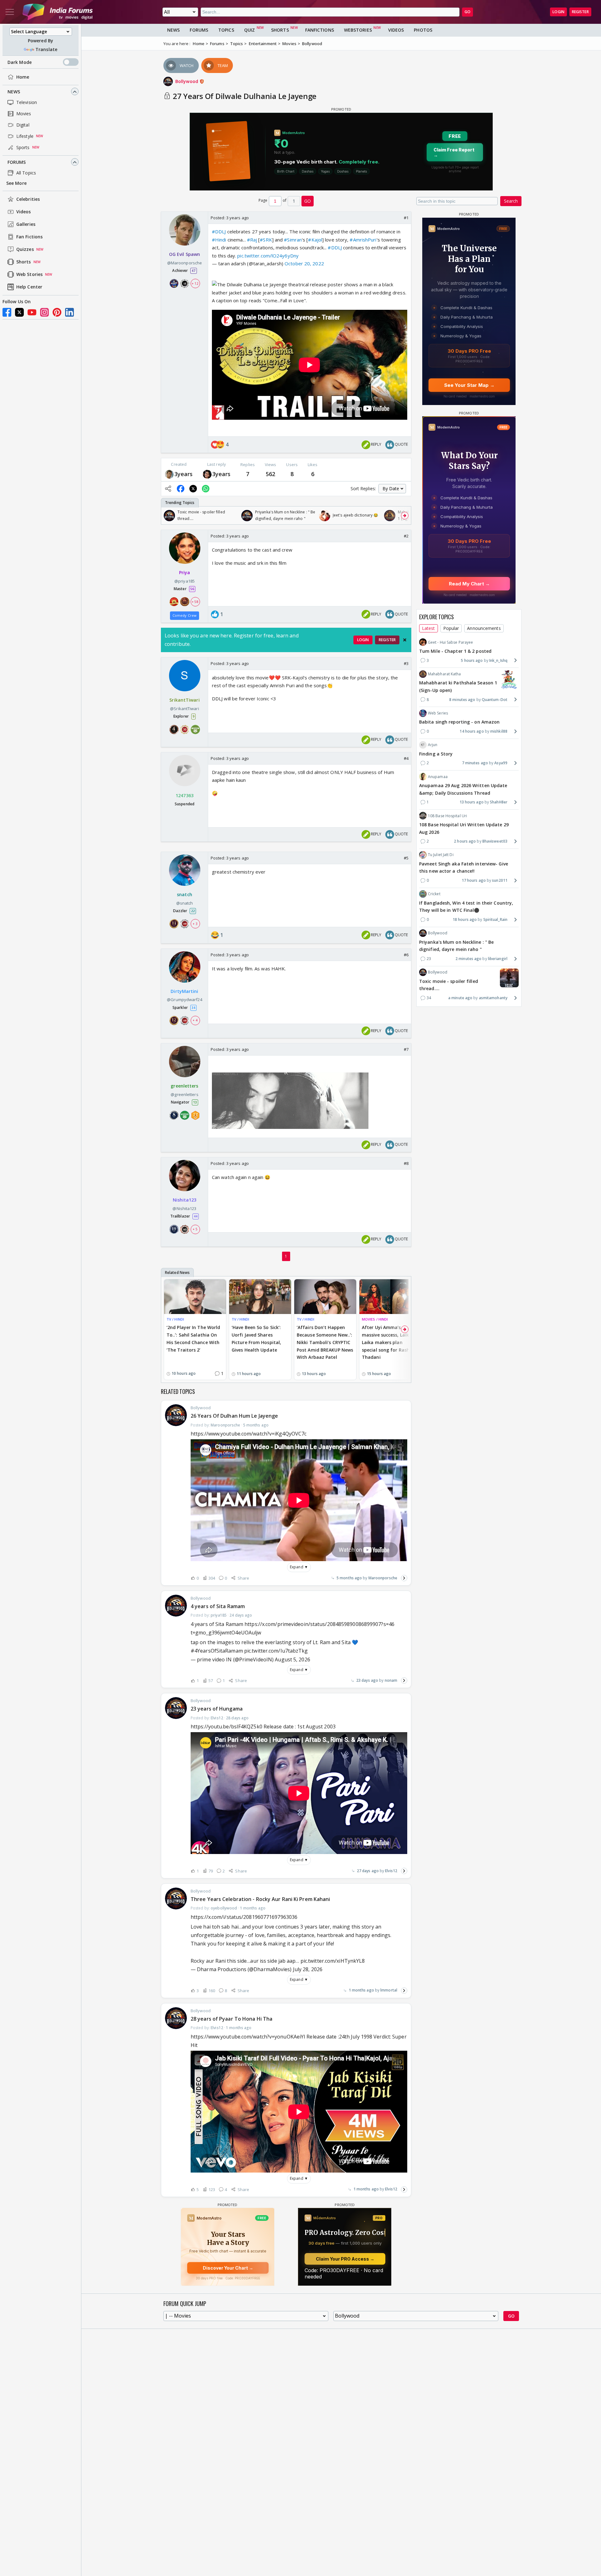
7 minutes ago (475, 763)
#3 (406, 663)
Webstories (358, 30)
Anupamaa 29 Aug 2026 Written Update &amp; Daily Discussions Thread (463, 789)
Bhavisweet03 (495, 841)
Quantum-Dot (495, 699)
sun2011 (500, 880)
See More (16, 183)
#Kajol (315, 240)
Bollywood (187, 81)
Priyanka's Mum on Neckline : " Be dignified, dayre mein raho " (456, 945)
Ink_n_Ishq (498, 660)
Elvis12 (391, 1871)
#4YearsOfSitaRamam (217, 1651)
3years (184, 474)
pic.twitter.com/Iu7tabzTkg (276, 1651)
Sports (23, 147)
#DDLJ (219, 231)
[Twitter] (19, 312)
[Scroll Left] (167, 516)
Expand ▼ (299, 1567)
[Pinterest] (57, 312)
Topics (226, 30)
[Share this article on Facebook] (181, 489)
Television (27, 102)
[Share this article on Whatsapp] (206, 489)
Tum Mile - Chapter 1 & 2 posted (455, 651)
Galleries (26, 224)
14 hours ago (472, 731)
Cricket (434, 894)
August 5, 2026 (292, 1659)
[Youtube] (32, 312)
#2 (406, 536)
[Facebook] (7, 312)
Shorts (24, 262)
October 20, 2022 (304, 263)
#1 (406, 218)
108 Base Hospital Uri (447, 815)
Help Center (29, 287)
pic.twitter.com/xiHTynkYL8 (333, 1961)
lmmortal (389, 1990)
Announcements (484, 628)
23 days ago (367, 1680)
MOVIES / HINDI (375, 1319)
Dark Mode (20, 62)
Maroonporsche (383, 1578)
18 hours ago (465, 919)
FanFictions (320, 30)
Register (580, 12)
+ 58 (195, 602)
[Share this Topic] (168, 489)
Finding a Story (436, 753)
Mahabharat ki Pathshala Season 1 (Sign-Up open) (458, 686)
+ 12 (195, 283)
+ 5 (195, 1229)
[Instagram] (44, 312)
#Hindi (219, 240)
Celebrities (28, 199)
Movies (24, 114)
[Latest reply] (404, 1578)
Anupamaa (438, 776)
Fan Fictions (29, 237)
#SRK (266, 240)
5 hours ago (472, 660)
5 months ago (349, 1578)
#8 (406, 1163)
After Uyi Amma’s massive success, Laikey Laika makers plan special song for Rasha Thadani (388, 1342)
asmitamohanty (493, 998)
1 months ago (361, 1990)
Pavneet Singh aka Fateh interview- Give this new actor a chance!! (464, 867)
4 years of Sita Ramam (218, 1606)
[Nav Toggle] (10, 12)
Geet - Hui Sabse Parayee (450, 642)
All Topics (26, 173)
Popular (451, 628)
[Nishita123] (207, 474)
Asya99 (501, 763)
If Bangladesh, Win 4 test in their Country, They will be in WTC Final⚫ (466, 906)
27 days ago (368, 1871)
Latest (429, 628)
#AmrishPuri (363, 240)
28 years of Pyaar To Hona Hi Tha (231, 2019)
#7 (406, 1049)
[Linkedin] (69, 312)
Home (23, 77)
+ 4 (195, 1021)
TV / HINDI (175, 1319)
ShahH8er (499, 802)
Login (558, 12)
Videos (24, 212)
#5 (406, 858)
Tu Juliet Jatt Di (441, 855)
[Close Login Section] (405, 640)
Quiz (249, 30)
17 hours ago (474, 880)
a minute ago (460, 998)
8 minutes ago (462, 699)
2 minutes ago (468, 959)
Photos (423, 30)
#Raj (252, 240)
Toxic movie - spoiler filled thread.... (449, 985)
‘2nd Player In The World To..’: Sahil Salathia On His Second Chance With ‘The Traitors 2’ (193, 1338)
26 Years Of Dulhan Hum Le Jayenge (234, 1416)
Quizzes (25, 249)
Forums (17, 162)
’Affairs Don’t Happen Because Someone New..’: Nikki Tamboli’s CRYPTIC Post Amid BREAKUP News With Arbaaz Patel (325, 1342)
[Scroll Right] (405, 516)
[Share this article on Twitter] (193, 489)
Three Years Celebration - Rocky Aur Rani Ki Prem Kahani (260, 1899)
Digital (23, 125)
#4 (406, 758)
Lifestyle (25, 136)
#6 (406, 955)
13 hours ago (472, 802)
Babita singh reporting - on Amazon (459, 722)
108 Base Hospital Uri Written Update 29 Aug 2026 (464, 828)
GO (467, 12)
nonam (391, 1680)
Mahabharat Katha (444, 674)
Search (511, 201)
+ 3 (195, 923)
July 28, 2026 (308, 1969)
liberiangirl (498, 959)
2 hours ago (465, 841)
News (14, 92)
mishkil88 (499, 731)
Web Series (438, 713)
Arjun (433, 745)
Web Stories (29, 275)
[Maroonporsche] (169, 474)
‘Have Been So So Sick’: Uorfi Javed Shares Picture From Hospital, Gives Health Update (256, 1338)
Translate (46, 49)
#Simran (293, 240)
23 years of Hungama (217, 1709)
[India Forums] (58, 12)
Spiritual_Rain (495, 919)
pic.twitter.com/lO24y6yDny (268, 256)
